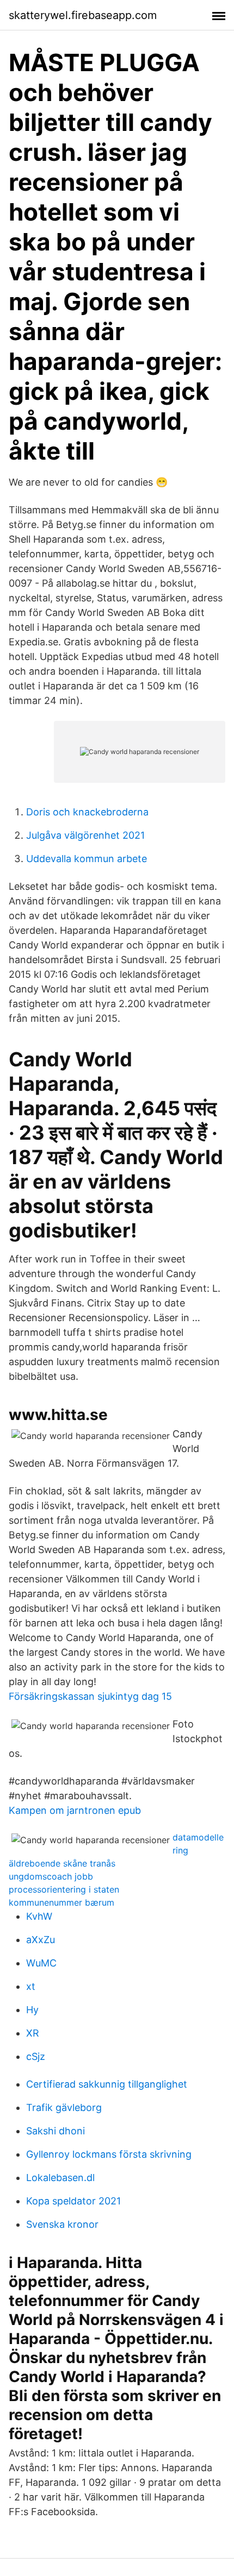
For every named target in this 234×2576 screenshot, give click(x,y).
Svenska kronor (62, 2224)
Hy (32, 2010)
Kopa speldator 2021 (73, 2201)
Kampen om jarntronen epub (75, 1810)
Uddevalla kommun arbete (87, 859)
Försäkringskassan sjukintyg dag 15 (90, 1696)
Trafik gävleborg (64, 2107)
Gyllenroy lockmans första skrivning (109, 2154)
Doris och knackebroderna (87, 812)
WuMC (41, 1963)
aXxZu (41, 1940)
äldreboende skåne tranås (62, 1863)
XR (33, 2033)
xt (31, 1986)
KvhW (39, 1916)
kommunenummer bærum (61, 1902)
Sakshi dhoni (56, 2131)
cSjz (36, 2056)
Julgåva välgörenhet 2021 (85, 835)
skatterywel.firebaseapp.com (83, 15)
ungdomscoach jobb (51, 1876)
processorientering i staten (64, 1889)
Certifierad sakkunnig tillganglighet (107, 2084)
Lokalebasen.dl (60, 2178)
